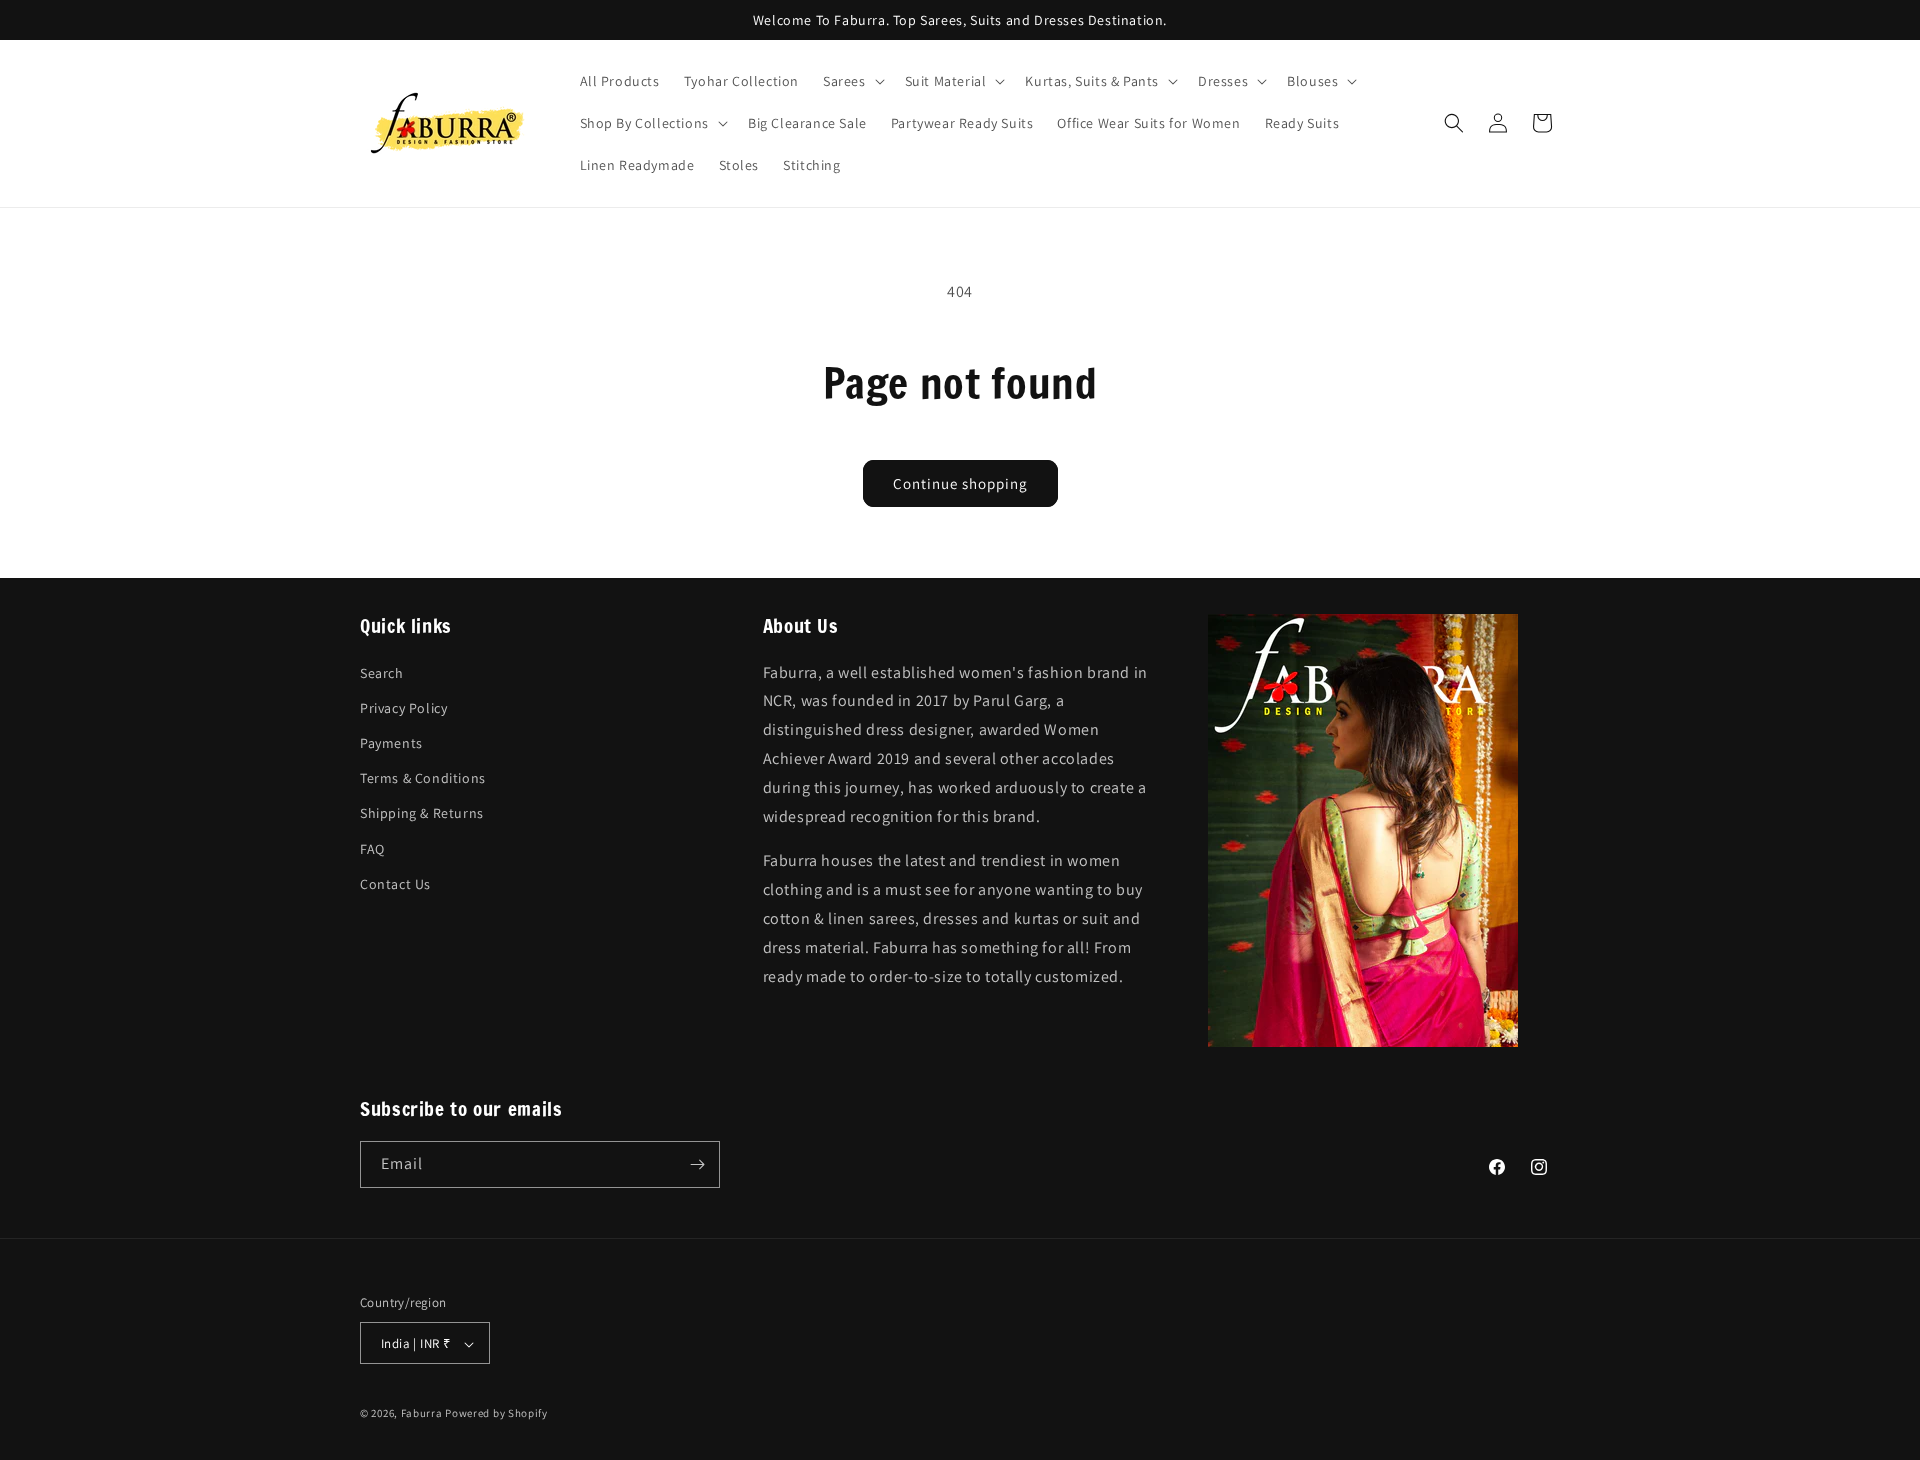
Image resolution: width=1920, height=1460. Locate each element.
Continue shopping (960, 483)
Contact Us (395, 883)
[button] (852, 81)
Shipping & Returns (422, 813)
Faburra (422, 1414)
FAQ (372, 848)
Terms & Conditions (423, 778)
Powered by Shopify (496, 1414)
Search (382, 672)
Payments (391, 742)
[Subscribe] (697, 1164)
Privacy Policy (403, 707)
